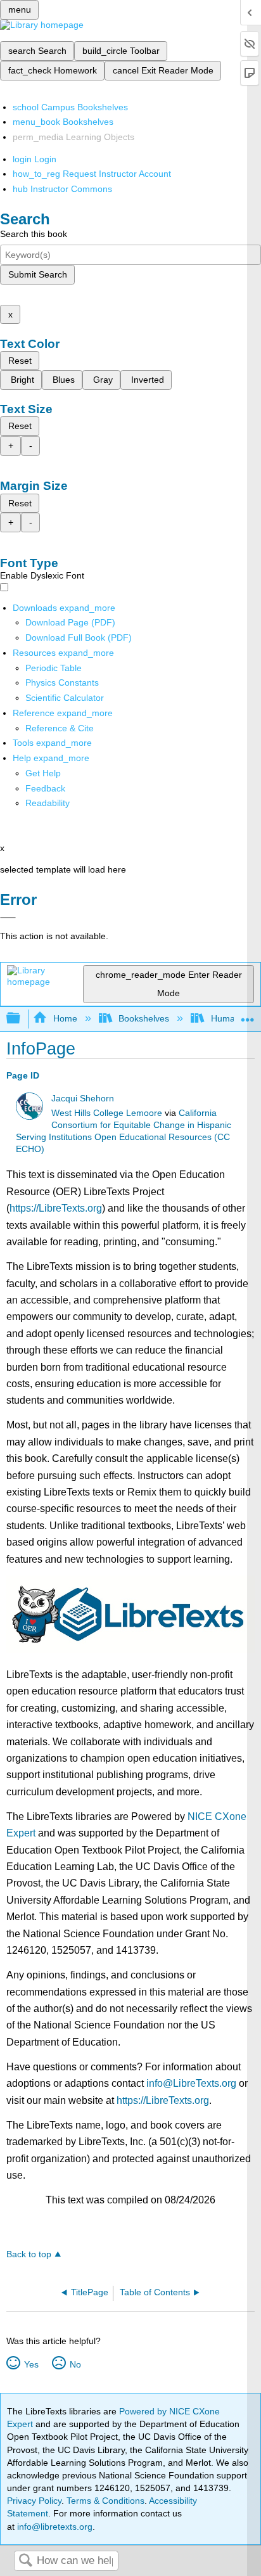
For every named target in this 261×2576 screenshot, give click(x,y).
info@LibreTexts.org (191, 2083)
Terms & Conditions (105, 2501)
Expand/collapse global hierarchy (22, 1019)
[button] (45, 788)
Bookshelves (144, 1018)
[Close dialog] (8, 918)
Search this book (34, 234)
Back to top (29, 2254)
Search (25, 2561)
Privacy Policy (34, 2501)
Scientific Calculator (65, 698)
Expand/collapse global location (248, 1015)
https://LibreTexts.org (56, 1208)
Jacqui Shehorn (83, 1099)
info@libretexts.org (54, 2527)
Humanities (233, 1018)
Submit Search (38, 274)
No (75, 2364)
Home (65, 1018)
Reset (20, 361)
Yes (31, 2364)
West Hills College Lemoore (107, 1113)
